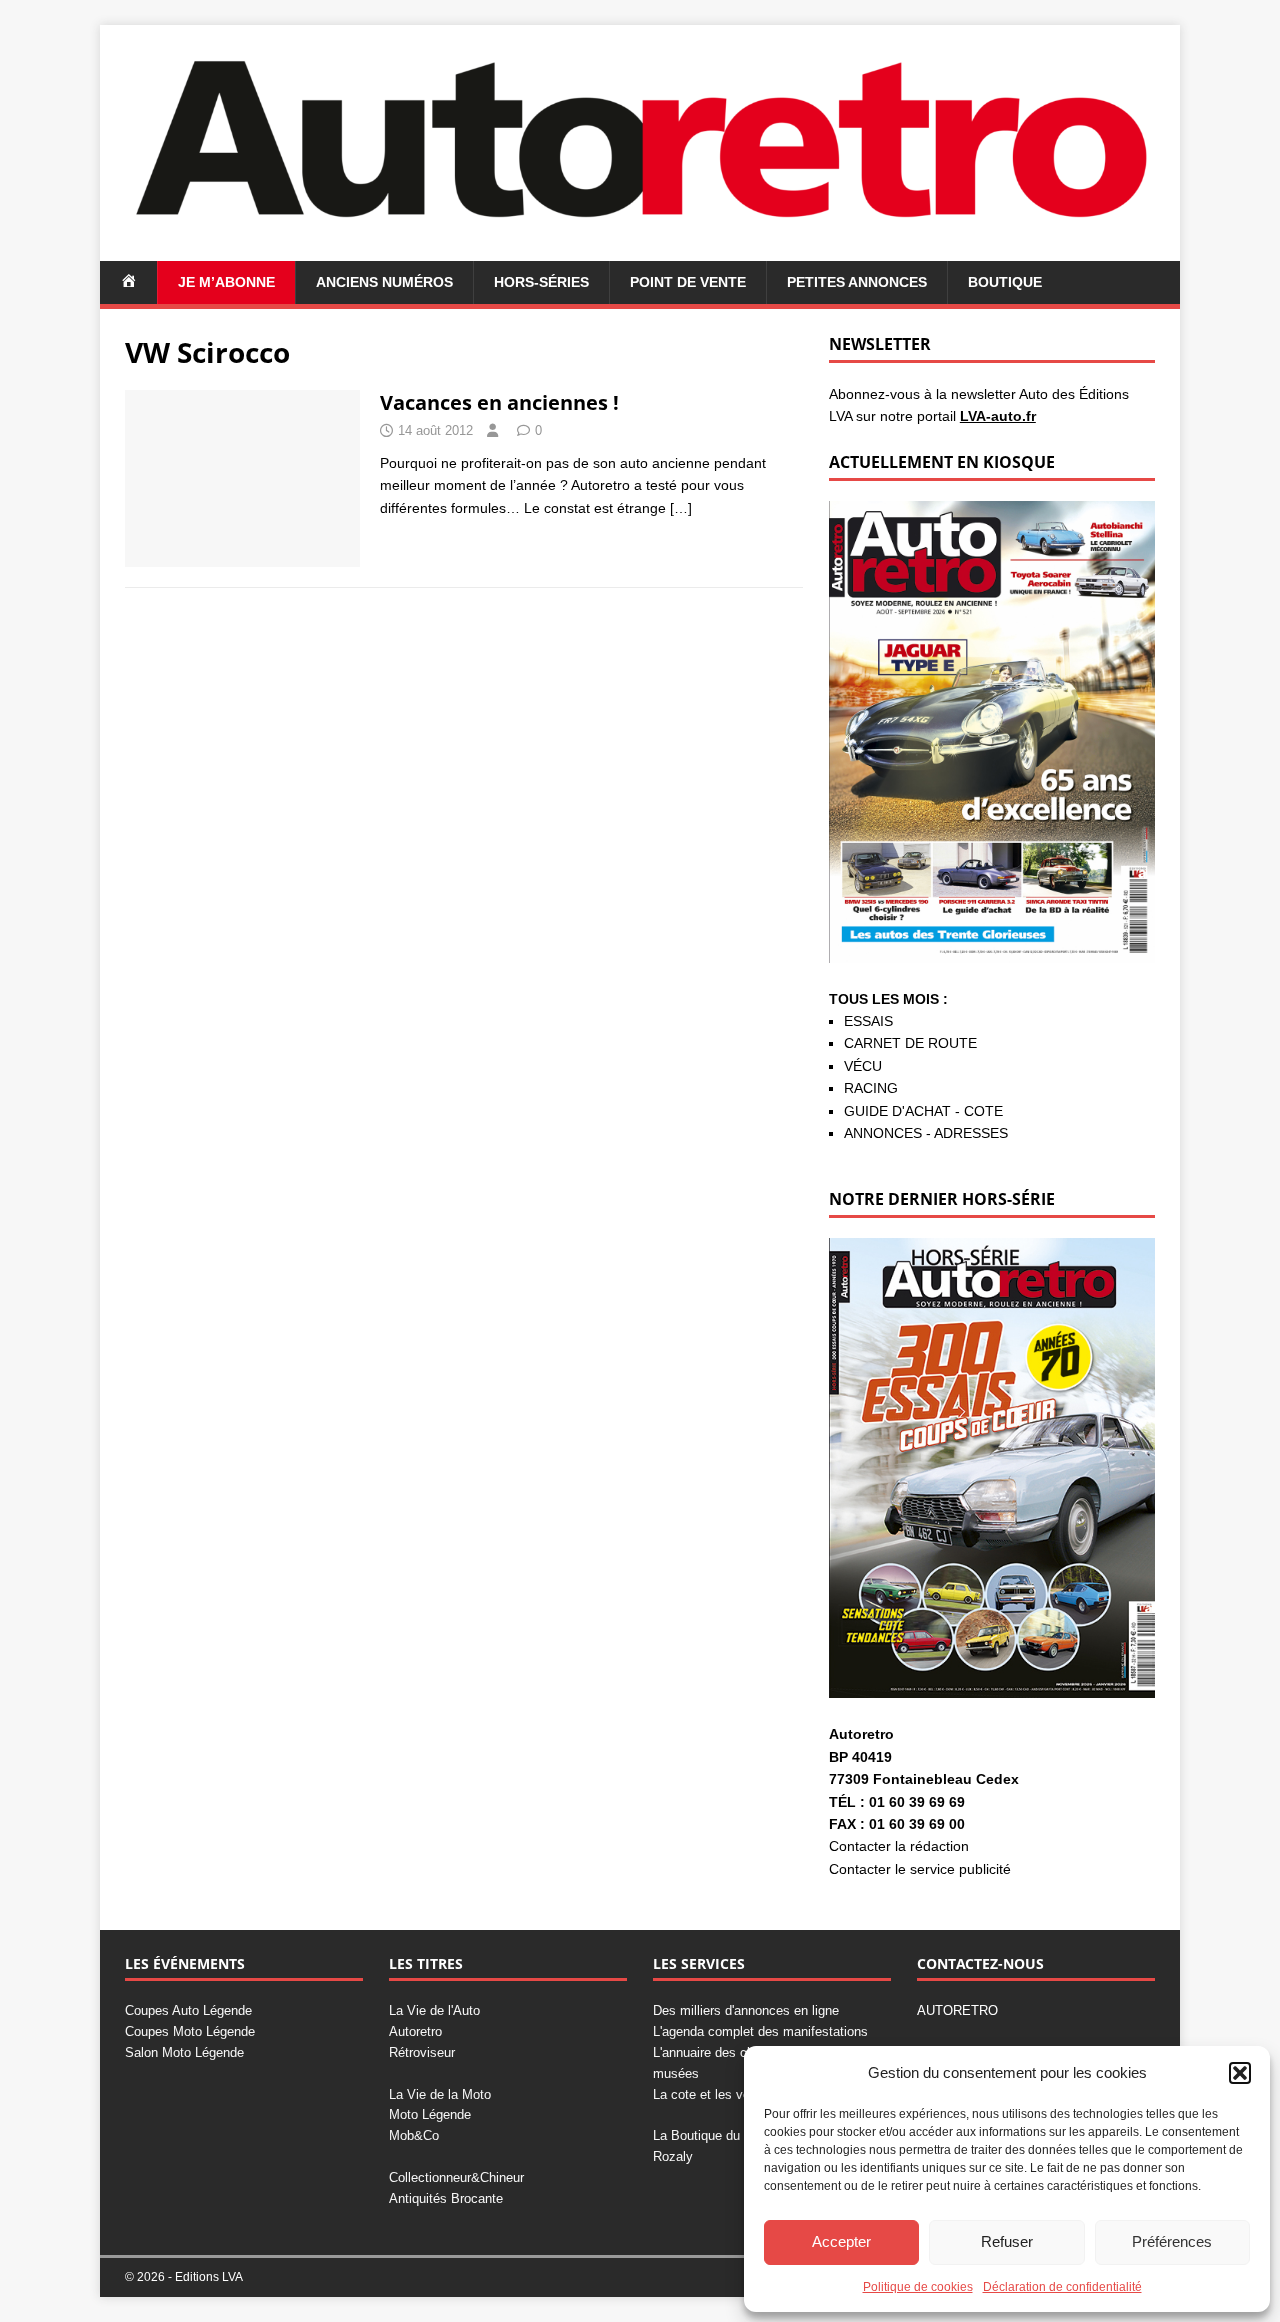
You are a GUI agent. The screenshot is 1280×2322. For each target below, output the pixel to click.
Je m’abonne (226, 282)
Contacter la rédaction (899, 1846)
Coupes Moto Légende (190, 2031)
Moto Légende (430, 2114)
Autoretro (415, 2031)
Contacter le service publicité (920, 1869)
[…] (681, 508)
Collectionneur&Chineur (456, 2177)
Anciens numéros (384, 282)
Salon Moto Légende (184, 2052)
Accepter (841, 2241)
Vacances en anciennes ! (499, 402)
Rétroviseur (422, 2052)
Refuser (1007, 2241)
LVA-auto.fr (998, 416)
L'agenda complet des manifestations (760, 2031)
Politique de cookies (918, 2287)
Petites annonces (857, 282)
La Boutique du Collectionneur (739, 2135)
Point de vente (688, 282)
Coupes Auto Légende (188, 2010)
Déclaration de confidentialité (1062, 2287)
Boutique (1005, 282)
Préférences (1172, 2241)
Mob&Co (414, 2135)
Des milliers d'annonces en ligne (746, 2010)
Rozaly (673, 2156)
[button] (1240, 2073)
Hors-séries (541, 282)
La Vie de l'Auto (434, 2010)
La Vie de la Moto (440, 2094)
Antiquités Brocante (446, 2198)
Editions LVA (209, 2277)
